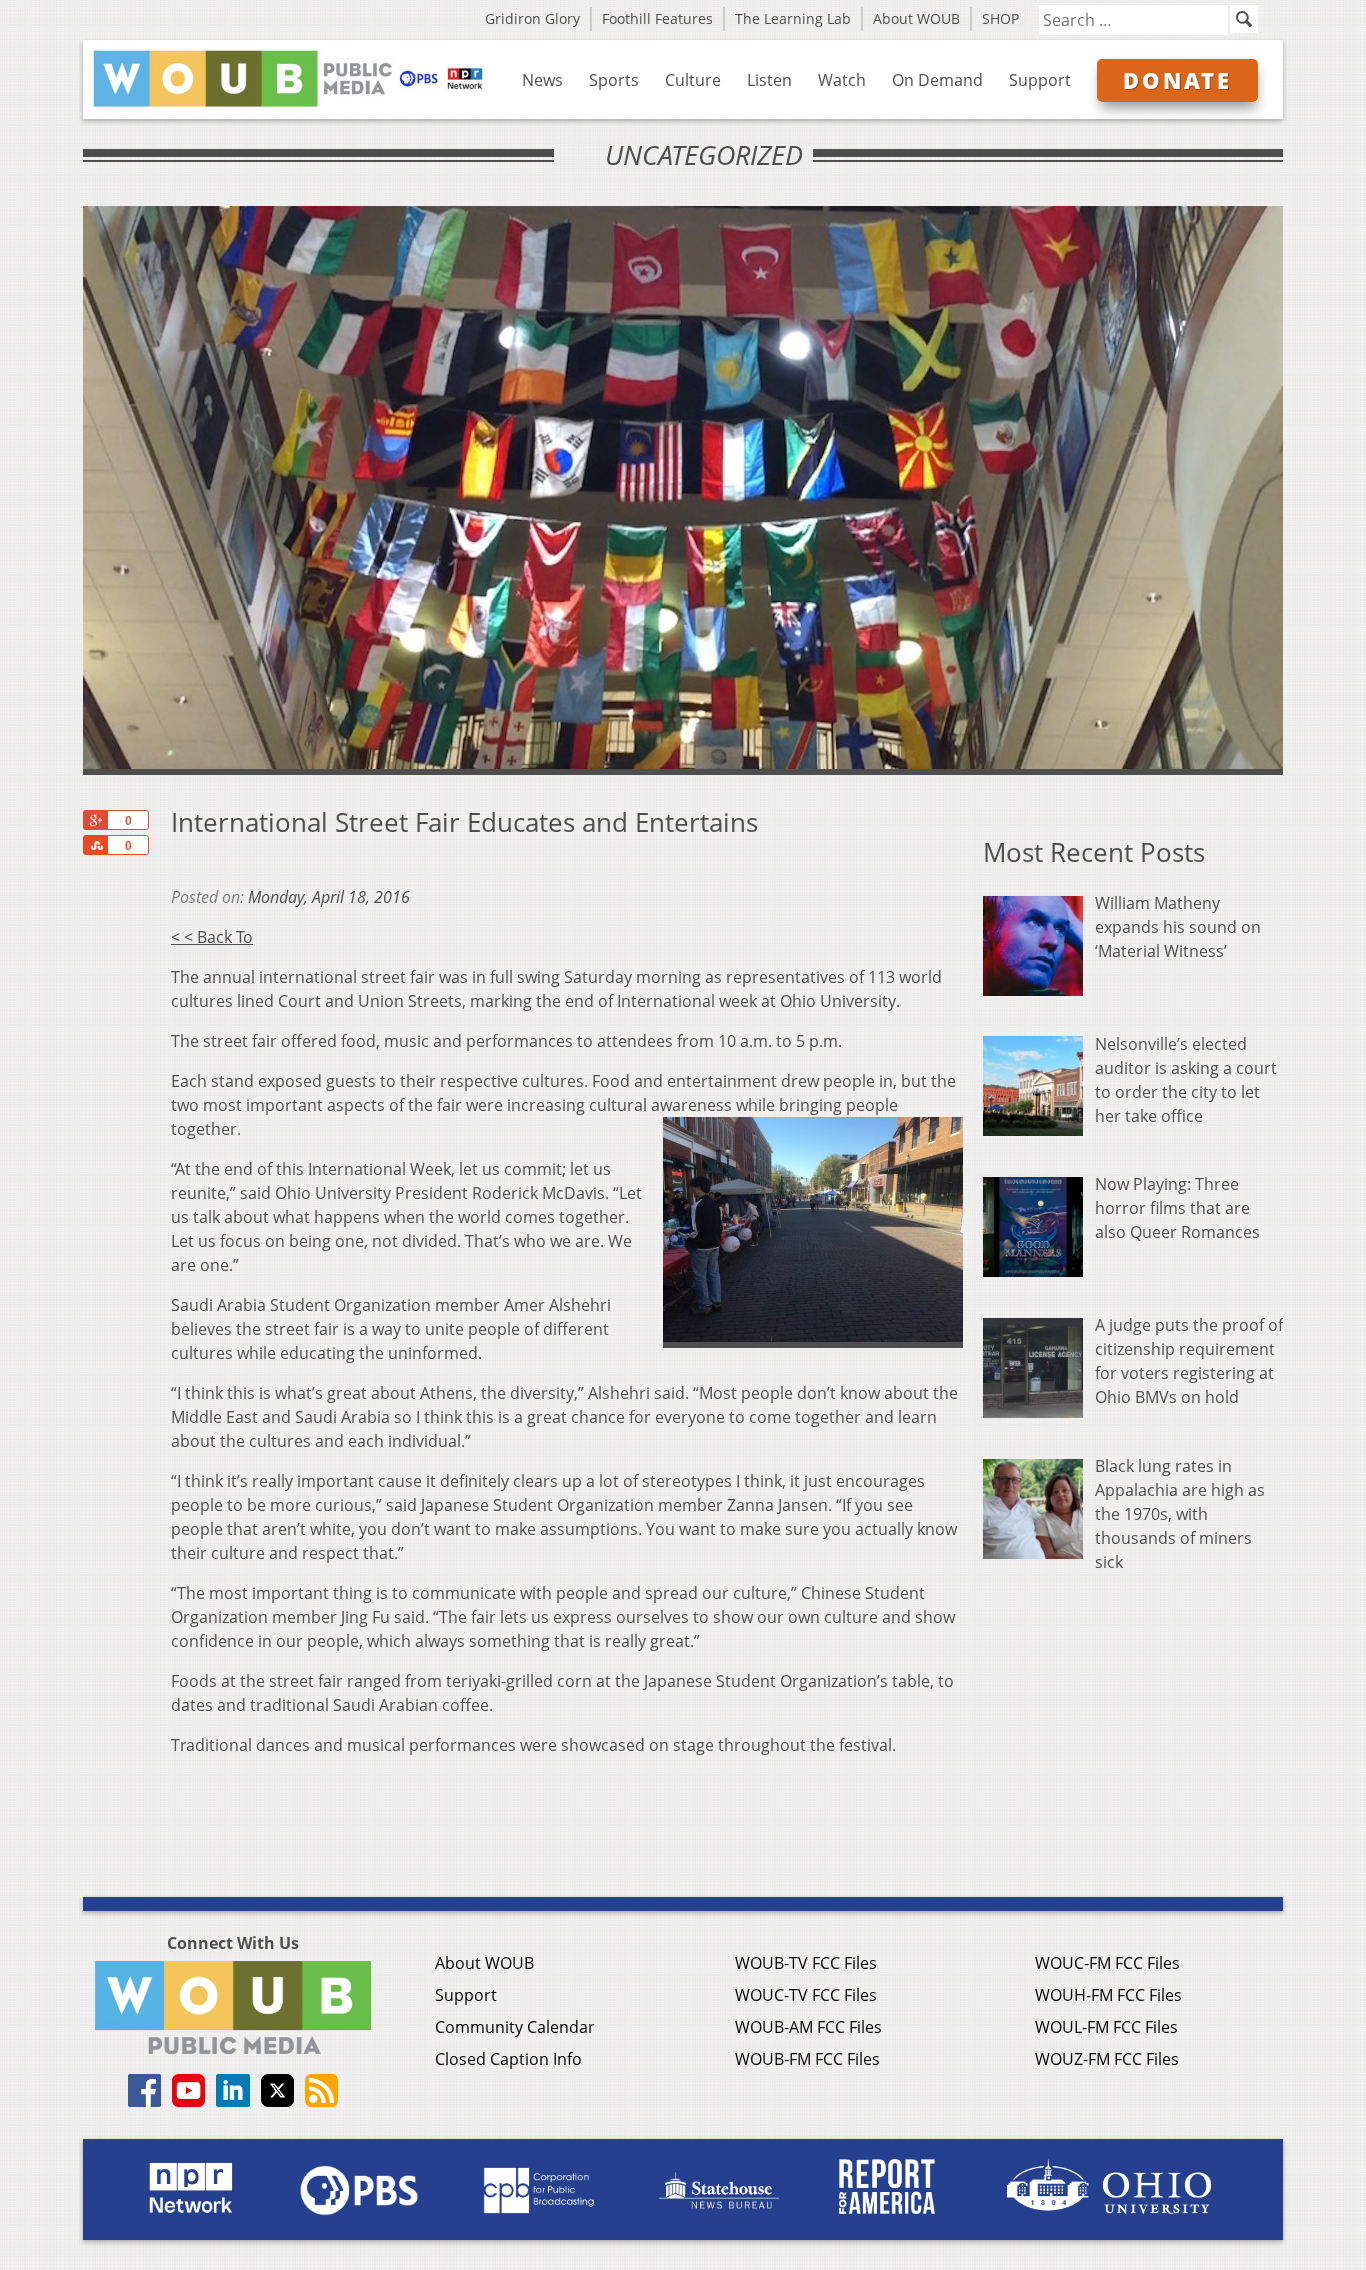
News (542, 80)
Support (1040, 80)
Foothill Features (657, 18)
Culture (693, 80)
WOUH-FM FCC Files (1108, 1995)
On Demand (937, 80)
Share (95, 845)
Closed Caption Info (508, 2059)
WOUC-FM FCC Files (1107, 1963)
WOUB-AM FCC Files (808, 2027)
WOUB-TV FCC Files (806, 1963)
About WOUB (916, 18)
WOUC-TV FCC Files (806, 1995)
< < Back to (212, 937)
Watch (842, 80)
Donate (1177, 80)
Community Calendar (515, 2027)
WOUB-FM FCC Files (807, 2059)
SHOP (1000, 18)
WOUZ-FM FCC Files (1107, 2059)
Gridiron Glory (532, 18)
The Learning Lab (793, 18)
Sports (614, 80)
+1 (95, 820)
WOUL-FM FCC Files (1106, 2027)
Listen (769, 80)
